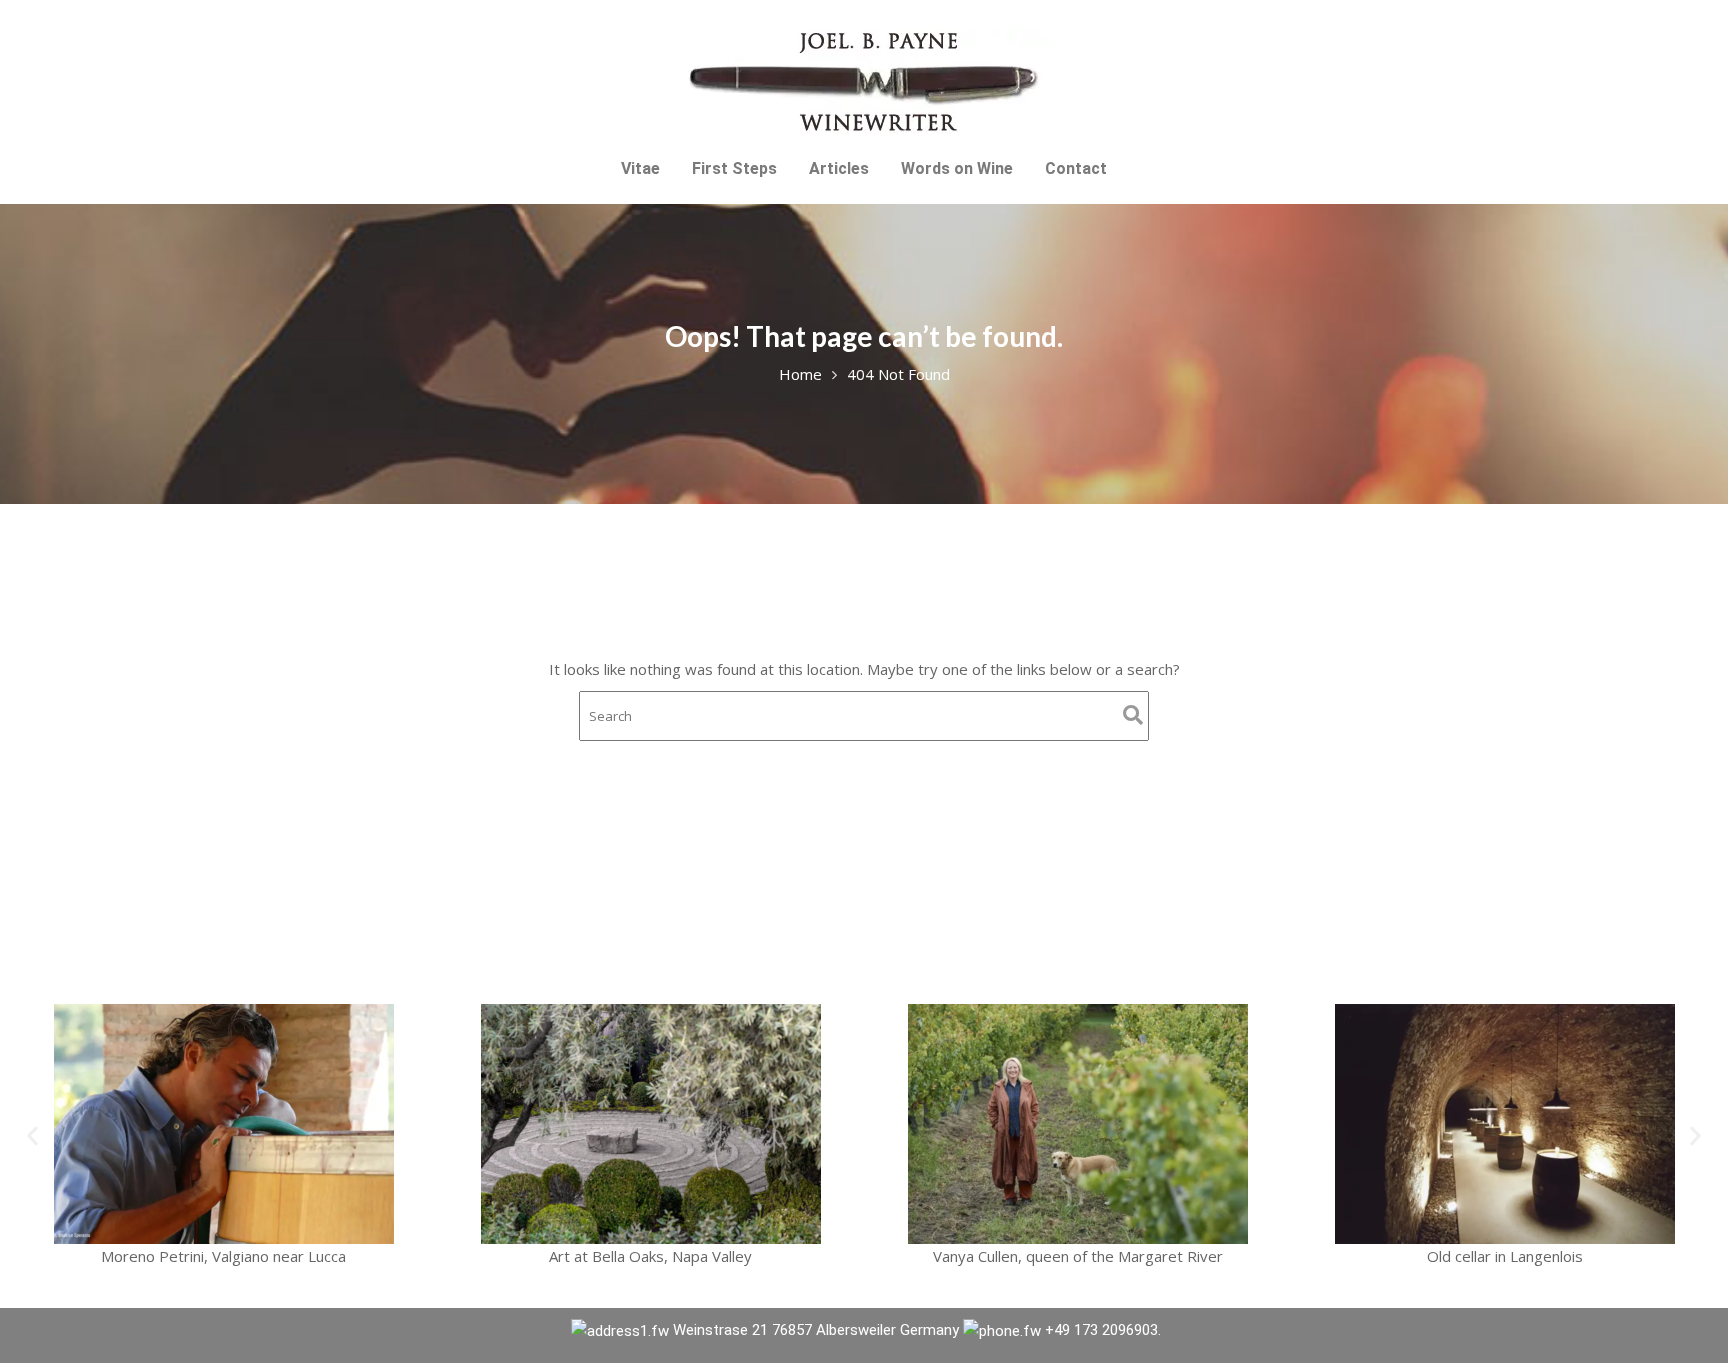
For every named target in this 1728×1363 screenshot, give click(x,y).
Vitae (640, 168)
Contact (1076, 168)
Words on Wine (957, 168)
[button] (32, 1136)
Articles (839, 168)
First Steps (734, 168)
